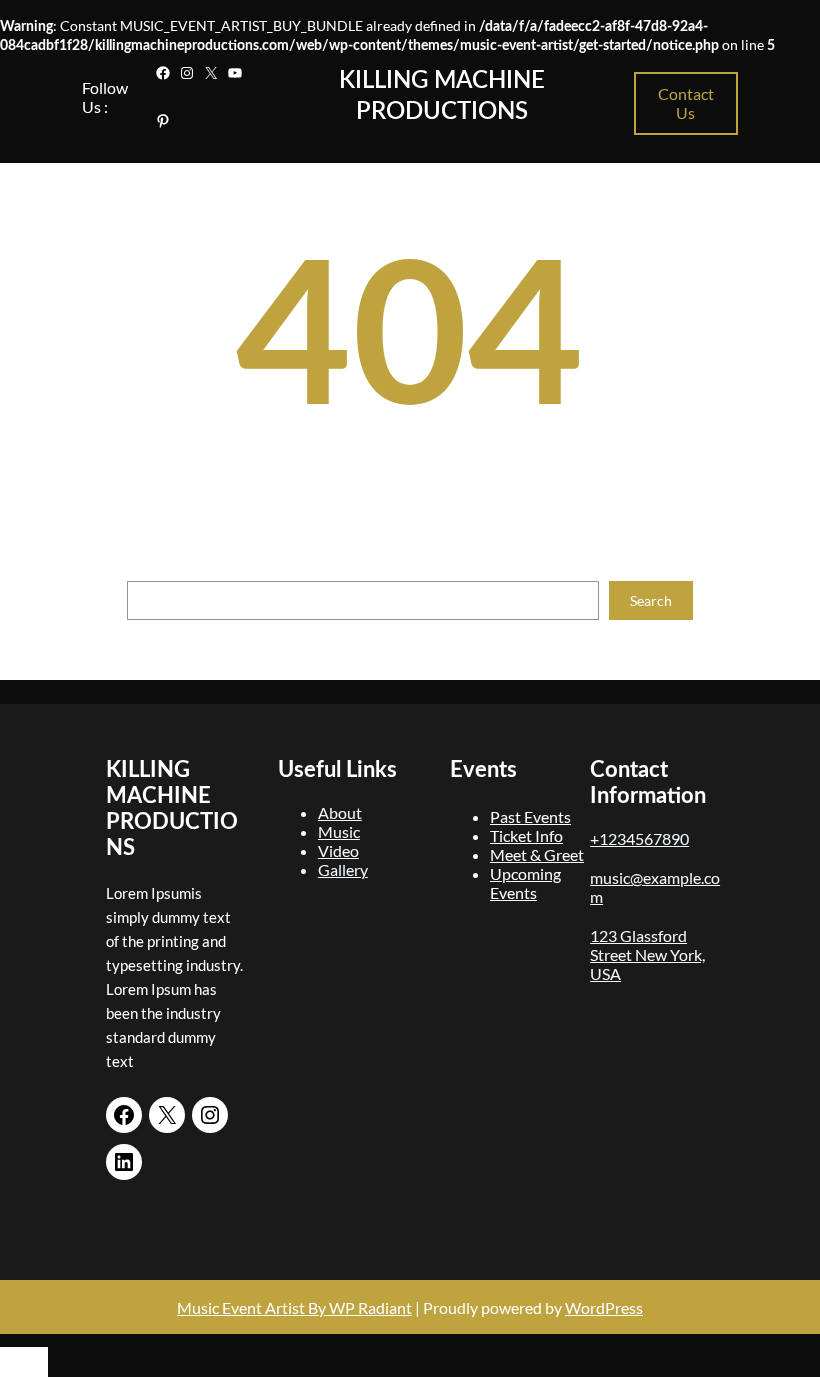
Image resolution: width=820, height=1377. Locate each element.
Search (651, 600)
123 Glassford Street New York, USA (647, 954)
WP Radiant (369, 1307)
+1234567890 (639, 838)
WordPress (604, 1307)
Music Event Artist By (251, 1307)
